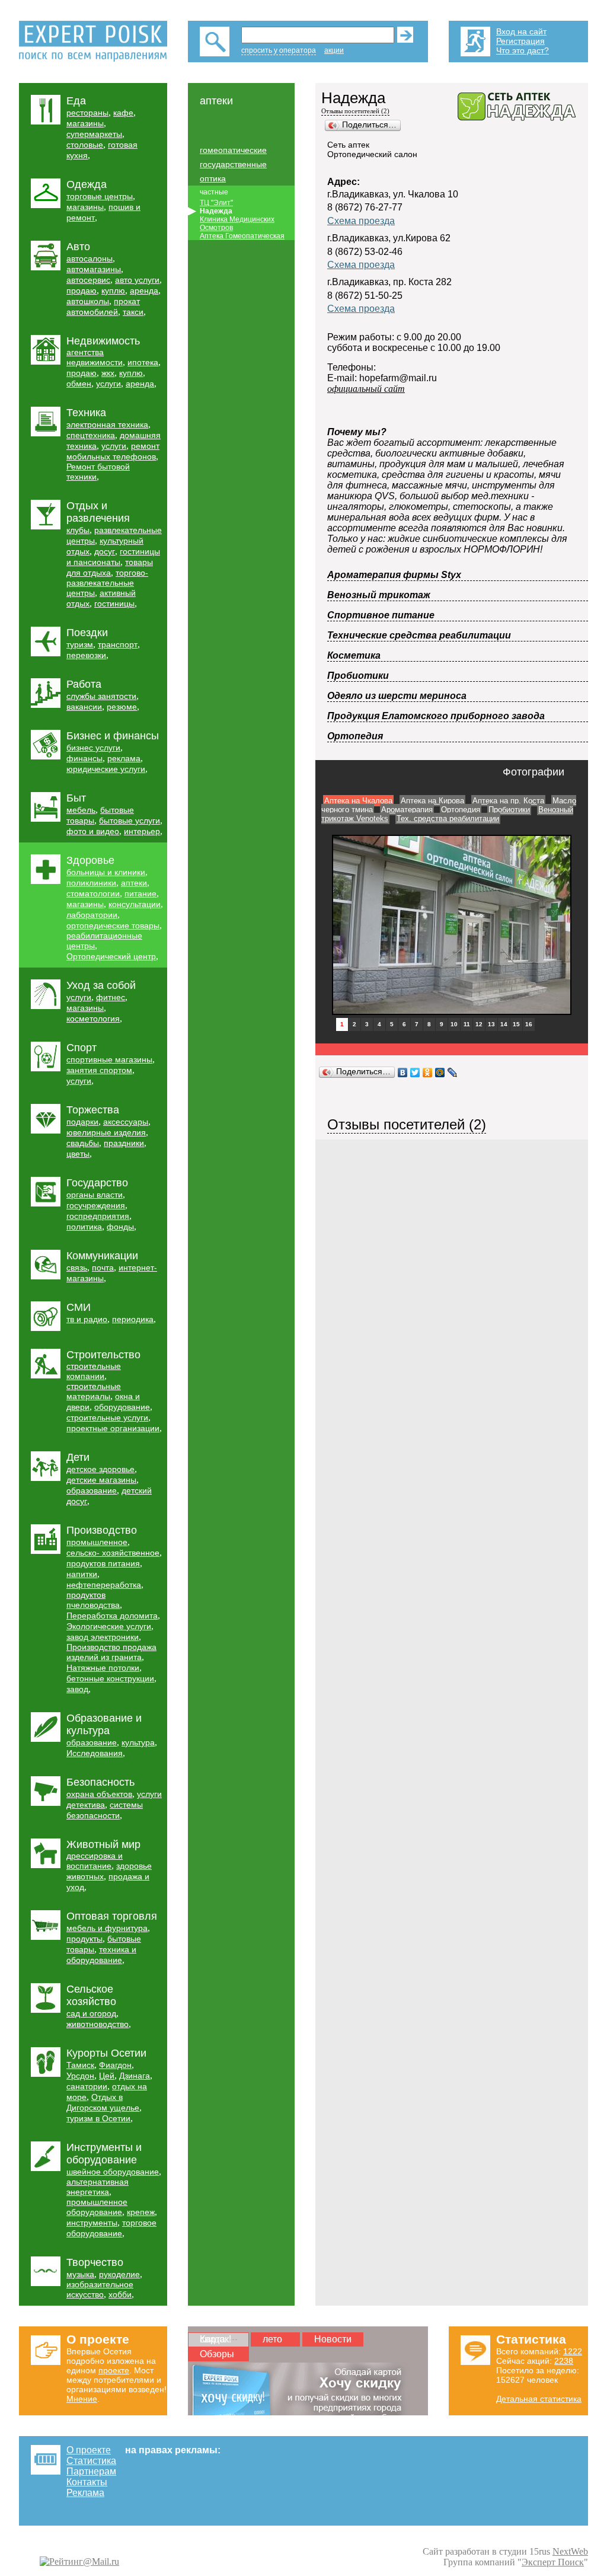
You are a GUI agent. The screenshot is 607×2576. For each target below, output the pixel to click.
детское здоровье (100, 1469)
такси (133, 312)
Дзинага (135, 2076)
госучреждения (96, 1205)
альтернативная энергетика (98, 2187)
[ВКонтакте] (403, 1072)
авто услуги (137, 280)
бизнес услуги (93, 748)
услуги (108, 384)
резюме (122, 707)
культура (138, 1742)
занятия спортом (99, 1070)
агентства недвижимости (95, 357)
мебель (81, 810)
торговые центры (100, 196)
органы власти (95, 1195)
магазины (85, 123)
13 (491, 1024)
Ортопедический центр (111, 956)
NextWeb (570, 2551)
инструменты (92, 2223)
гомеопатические (233, 150)
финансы (84, 758)
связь (77, 1268)
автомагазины (94, 269)
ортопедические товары (113, 925)
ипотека (143, 362)
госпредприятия (98, 1216)
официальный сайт (366, 389)
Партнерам (91, 2471)
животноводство (98, 2024)
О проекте (89, 2450)
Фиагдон (115, 2065)
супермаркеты (94, 134)
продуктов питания (103, 1563)
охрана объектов (99, 1794)
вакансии (84, 707)
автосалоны (90, 258)
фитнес (111, 997)
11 (467, 1024)
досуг (105, 551)
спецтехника (91, 435)
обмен (79, 384)
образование (92, 1490)
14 (504, 1024)
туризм (80, 644)
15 (516, 1024)
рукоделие (119, 2274)
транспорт (118, 644)
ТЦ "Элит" (216, 203)
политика (84, 1227)
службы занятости (101, 696)
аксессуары (126, 1122)
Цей (107, 2076)
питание (140, 893)
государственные (233, 164)
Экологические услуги (109, 1626)
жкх (108, 373)
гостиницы (114, 604)
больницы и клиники (106, 872)
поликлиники (91, 883)
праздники (124, 1143)
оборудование (122, 1407)
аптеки (134, 883)
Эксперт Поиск (553, 2562)
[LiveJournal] (453, 1072)
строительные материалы (94, 1391)
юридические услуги (106, 769)
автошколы (88, 301)
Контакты (87, 2482)
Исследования (95, 1753)
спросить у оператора (279, 50)
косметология (93, 1019)
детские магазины (101, 1480)
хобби (120, 2294)
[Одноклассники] (428, 1072)
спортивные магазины (109, 1059)
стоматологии (93, 893)
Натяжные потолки (103, 1668)
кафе (123, 113)
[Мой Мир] (440, 1072)
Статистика (91, 2461)
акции (334, 50)
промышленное (97, 1542)
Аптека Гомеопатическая (242, 236)
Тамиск (80, 2065)
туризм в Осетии (98, 2118)
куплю (113, 291)
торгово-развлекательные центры (107, 583)
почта (103, 1268)
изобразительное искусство (100, 2289)
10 (454, 1024)
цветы (78, 1154)
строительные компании (94, 1371)
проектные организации (113, 1428)
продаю (82, 291)
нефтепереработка (104, 1585)
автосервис (88, 280)
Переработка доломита (112, 1616)
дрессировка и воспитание (95, 1861)
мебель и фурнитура (107, 1928)
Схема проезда (361, 221)
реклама (124, 758)
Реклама (85, 2493)
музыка (80, 2274)
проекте (114, 2370)
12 (479, 1024)
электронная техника (107, 424)
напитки (82, 1574)
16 (529, 1024)
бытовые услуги (130, 821)
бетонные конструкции (110, 1678)
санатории (87, 2086)
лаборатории (92, 915)
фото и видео (93, 831)
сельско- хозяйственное (113, 1553)
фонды (120, 1227)
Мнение (82, 2399)
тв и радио (87, 1319)
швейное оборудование (113, 2172)
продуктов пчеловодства (93, 1600)
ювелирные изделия (106, 1132)
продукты (84, 1939)
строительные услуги (107, 1418)
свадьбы (83, 1143)
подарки (82, 1122)
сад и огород (91, 2013)
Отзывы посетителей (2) (355, 111)
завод (77, 1689)
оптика (213, 178)
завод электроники (103, 1637)
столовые (85, 145)
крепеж (141, 2212)
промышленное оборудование (97, 2207)
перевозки (86, 655)
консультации (135, 904)
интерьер (142, 831)
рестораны (87, 113)
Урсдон (80, 2076)
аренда (144, 291)
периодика (133, 1319)
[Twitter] (415, 1072)
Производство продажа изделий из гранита (111, 1652)
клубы (78, 530)
